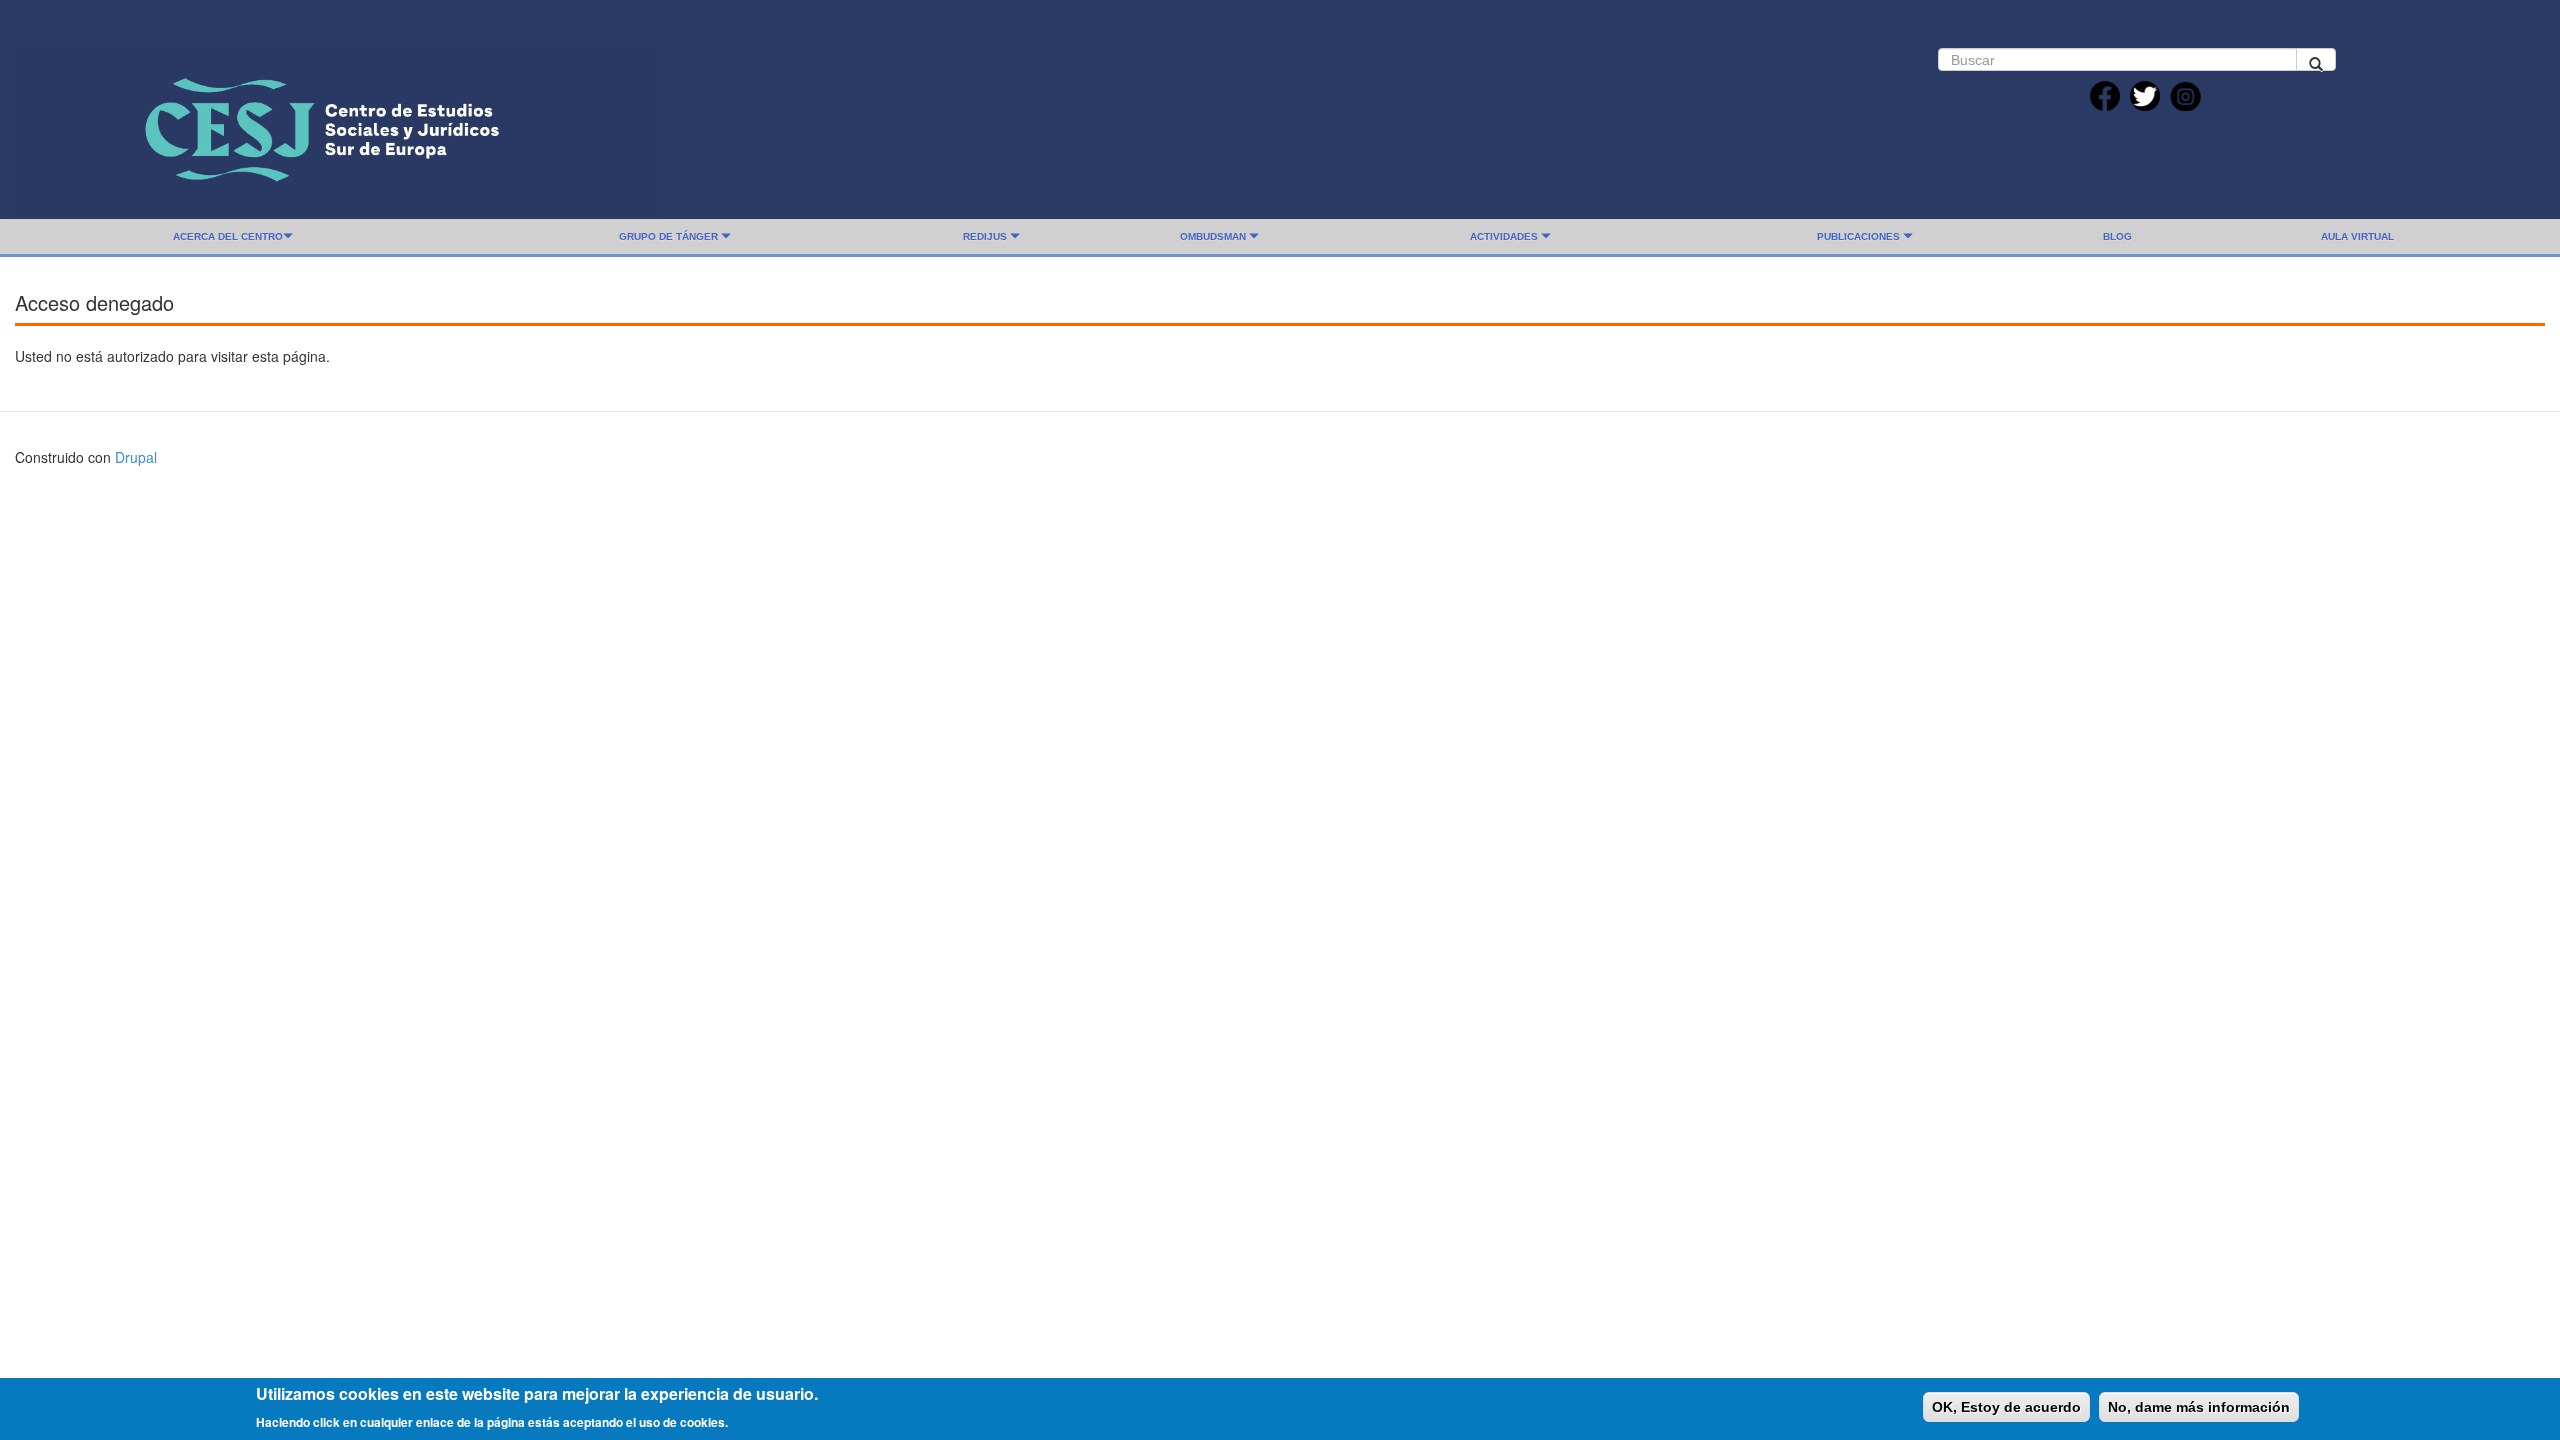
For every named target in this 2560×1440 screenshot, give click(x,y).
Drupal (136, 457)
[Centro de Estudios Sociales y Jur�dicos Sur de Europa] (335, 127)
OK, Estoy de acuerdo (2006, 1407)
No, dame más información (2199, 1407)
